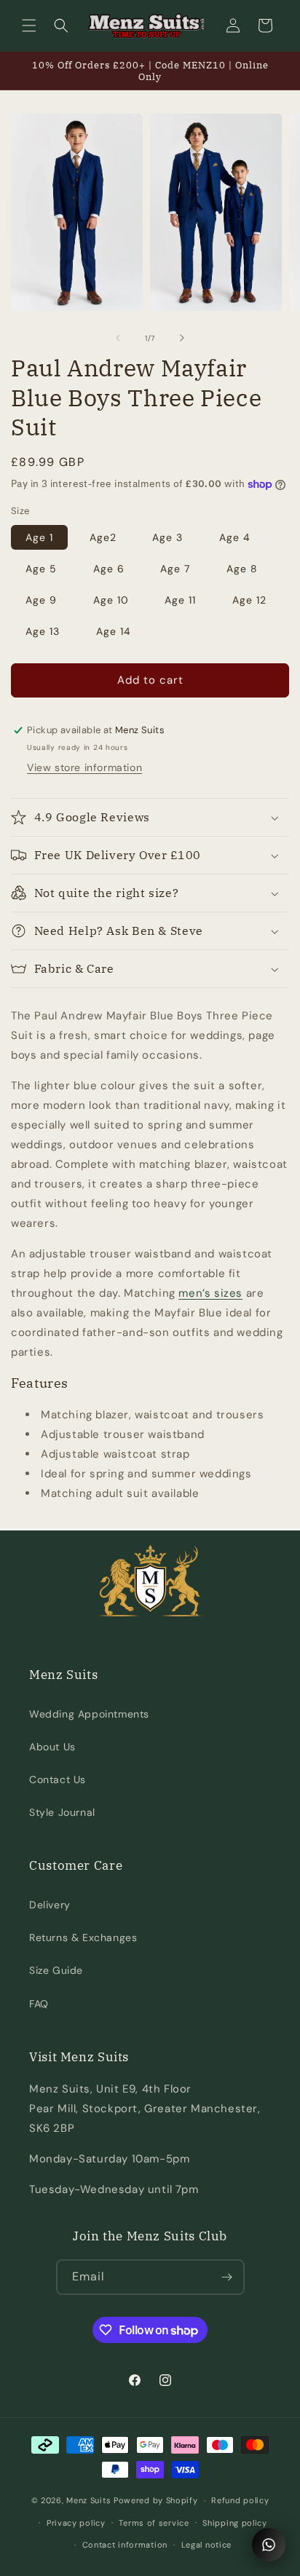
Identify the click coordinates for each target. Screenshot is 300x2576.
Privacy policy (76, 2523)
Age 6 (109, 569)
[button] (29, 25)
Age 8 (242, 569)
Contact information (125, 2545)
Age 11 (180, 600)
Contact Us (58, 1779)
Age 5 (41, 569)
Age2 (103, 537)
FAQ (39, 2004)
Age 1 (39, 537)
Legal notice (206, 2545)
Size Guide (56, 1970)
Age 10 (111, 600)
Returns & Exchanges (83, 1937)
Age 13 (43, 631)
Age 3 (167, 537)
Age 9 (41, 600)
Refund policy (240, 2500)
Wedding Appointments (89, 1714)
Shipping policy (235, 2523)
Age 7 (175, 569)
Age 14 (114, 631)
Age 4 (235, 537)
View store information (84, 767)
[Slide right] (182, 338)
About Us (52, 1747)
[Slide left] (118, 338)
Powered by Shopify (156, 2500)
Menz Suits (88, 2500)
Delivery (50, 1905)
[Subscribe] (227, 2277)
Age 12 (249, 600)
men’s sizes (210, 1293)
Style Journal (62, 1812)
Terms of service (154, 2523)
